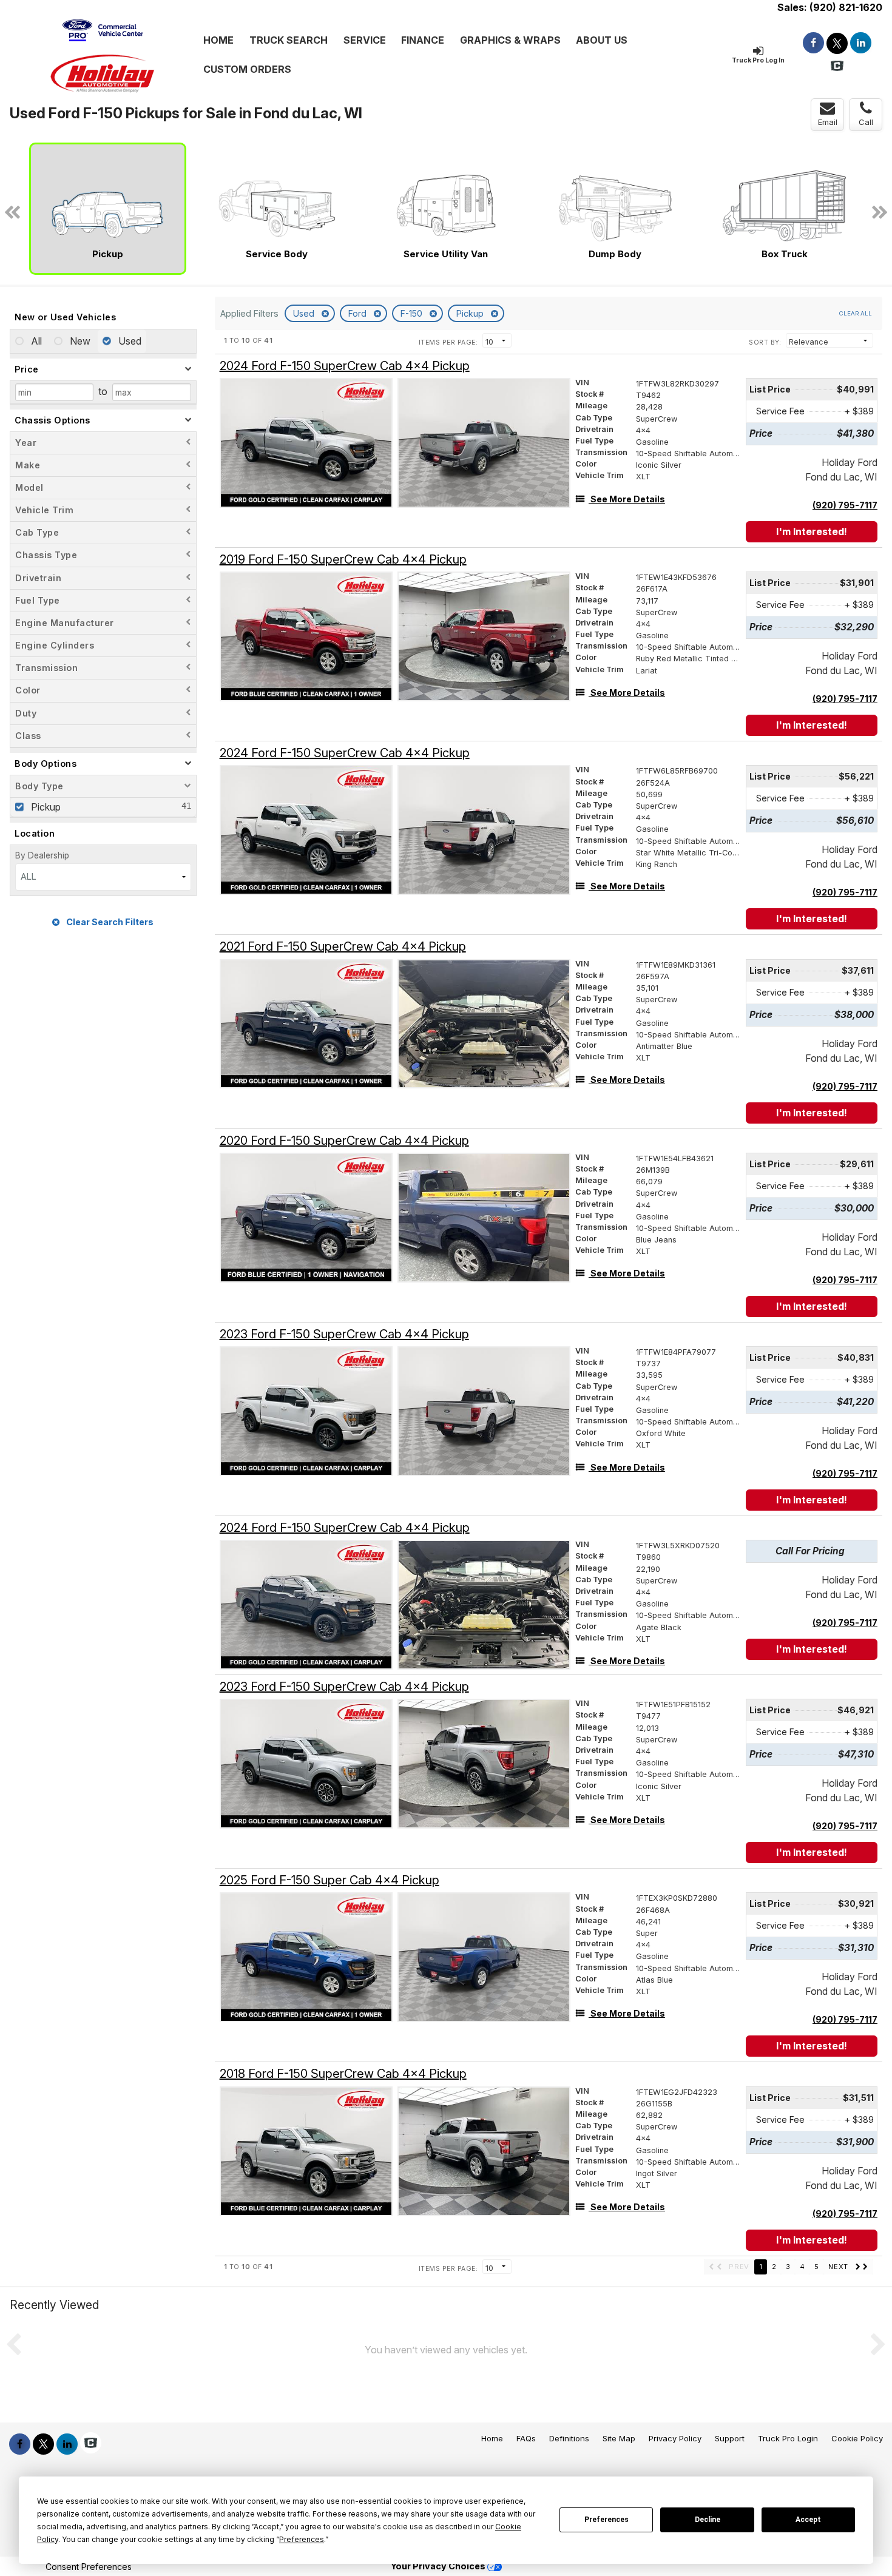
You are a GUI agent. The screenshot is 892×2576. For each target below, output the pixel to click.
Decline (708, 2520)
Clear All (856, 313)
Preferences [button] (302, 2539)
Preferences (606, 2520)
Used (305, 313)
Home (218, 40)
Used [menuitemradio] (129, 341)
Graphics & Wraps (510, 40)
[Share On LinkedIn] (861, 43)
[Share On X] (837, 43)
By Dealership (42, 855)
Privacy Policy (675, 2438)
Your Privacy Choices (439, 2566)
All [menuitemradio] (35, 341)
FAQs (526, 2438)
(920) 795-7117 (845, 505)
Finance (423, 40)
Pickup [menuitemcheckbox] (45, 807)
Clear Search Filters (109, 922)
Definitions (569, 2438)
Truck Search (289, 40)
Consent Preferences (89, 2567)
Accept (808, 2520)
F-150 (413, 313)
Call (866, 122)
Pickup (471, 313)
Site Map (619, 2438)
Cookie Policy (857, 2438)
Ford (359, 313)
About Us (602, 40)
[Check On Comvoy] (837, 66)
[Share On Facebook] (813, 43)
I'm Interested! (812, 531)
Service (365, 40)
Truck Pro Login (788, 2438)
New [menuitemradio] (79, 341)
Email (828, 122)
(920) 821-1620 (846, 7)
